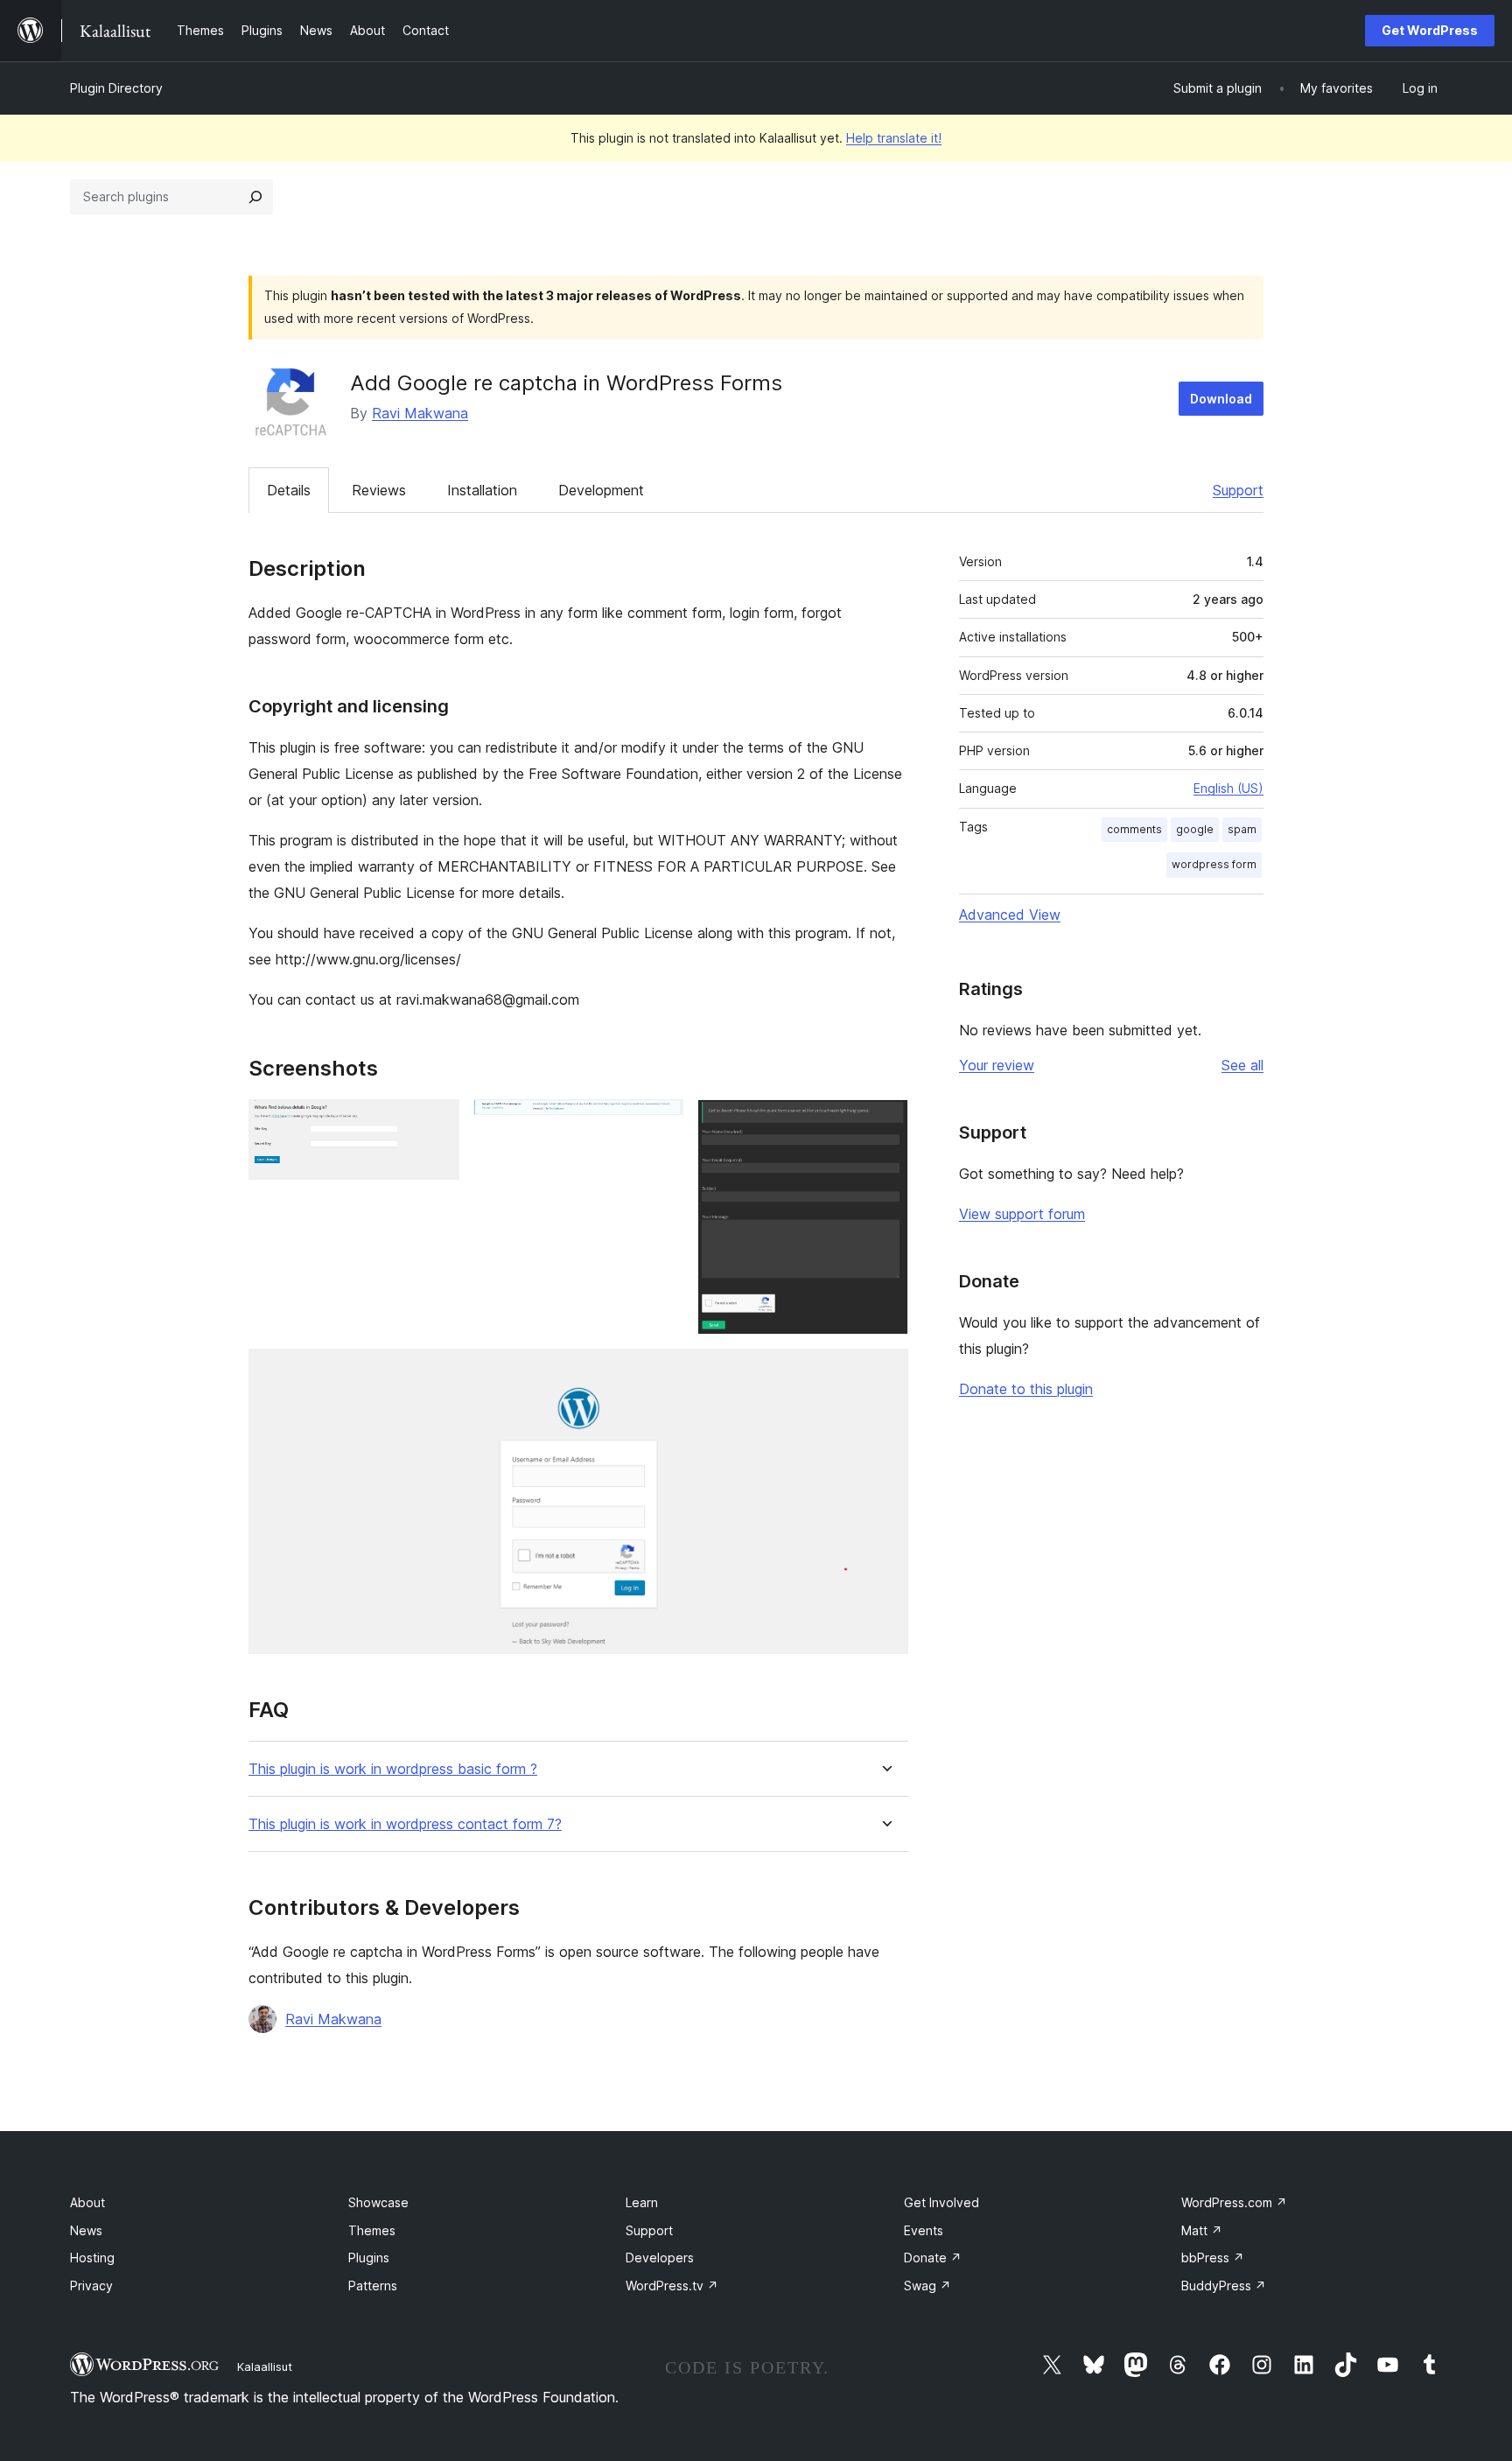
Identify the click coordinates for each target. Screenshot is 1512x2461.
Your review (997, 1065)
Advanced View (1010, 915)
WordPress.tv (672, 2286)
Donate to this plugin (1026, 1389)
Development (601, 490)
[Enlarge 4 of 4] (885, 1372)
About (87, 2202)
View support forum (1022, 1214)
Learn (642, 2202)
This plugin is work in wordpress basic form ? (393, 1769)
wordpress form (1214, 864)
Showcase (378, 2202)
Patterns (373, 2286)
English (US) (1228, 788)
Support (1238, 490)
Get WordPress (1430, 30)
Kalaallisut (265, 2366)
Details (289, 490)
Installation (482, 490)
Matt (1202, 2230)
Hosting (92, 2258)
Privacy (91, 2286)
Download (1221, 399)
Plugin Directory (116, 88)
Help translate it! (894, 138)
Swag (927, 2286)
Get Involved (941, 2202)
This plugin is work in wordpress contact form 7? (405, 1824)
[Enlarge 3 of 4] (885, 1123)
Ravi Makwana (420, 413)
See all (1242, 1065)
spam (1242, 829)
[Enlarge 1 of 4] (436, 1123)
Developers (660, 2258)
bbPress (1213, 2258)
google (1195, 829)
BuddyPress (1224, 2286)
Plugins (369, 2258)
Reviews (379, 490)
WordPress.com (1234, 2202)
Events (924, 2230)
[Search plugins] (255, 197)
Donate (933, 2258)
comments (1134, 829)
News (86, 2230)
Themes (372, 2230)
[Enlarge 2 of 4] (660, 1123)
